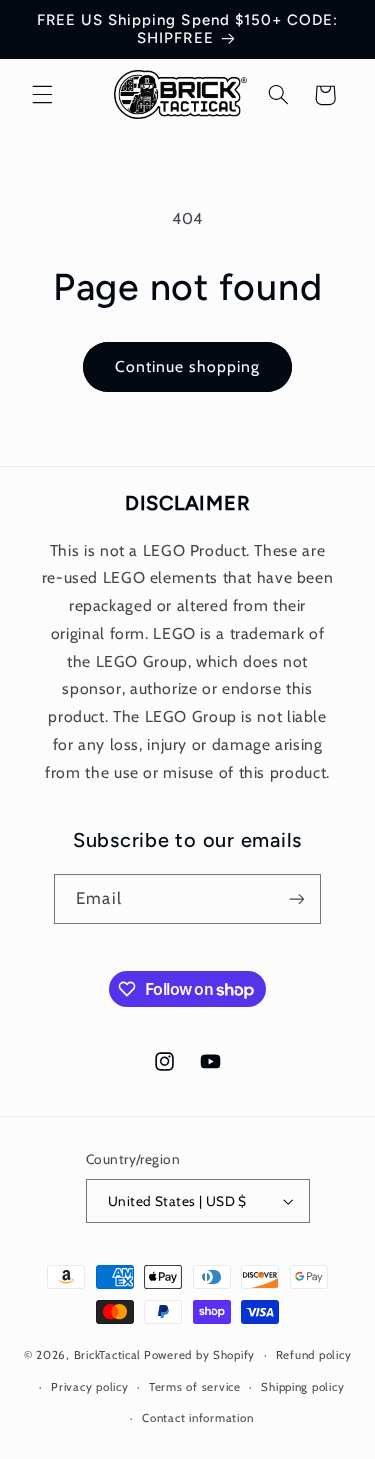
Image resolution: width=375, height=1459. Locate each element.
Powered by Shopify (199, 1355)
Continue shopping (188, 366)
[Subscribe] (296, 898)
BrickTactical (108, 1355)
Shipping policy (302, 1387)
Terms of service (195, 1387)
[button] (42, 95)
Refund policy (314, 1355)
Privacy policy (89, 1387)
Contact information (197, 1418)
